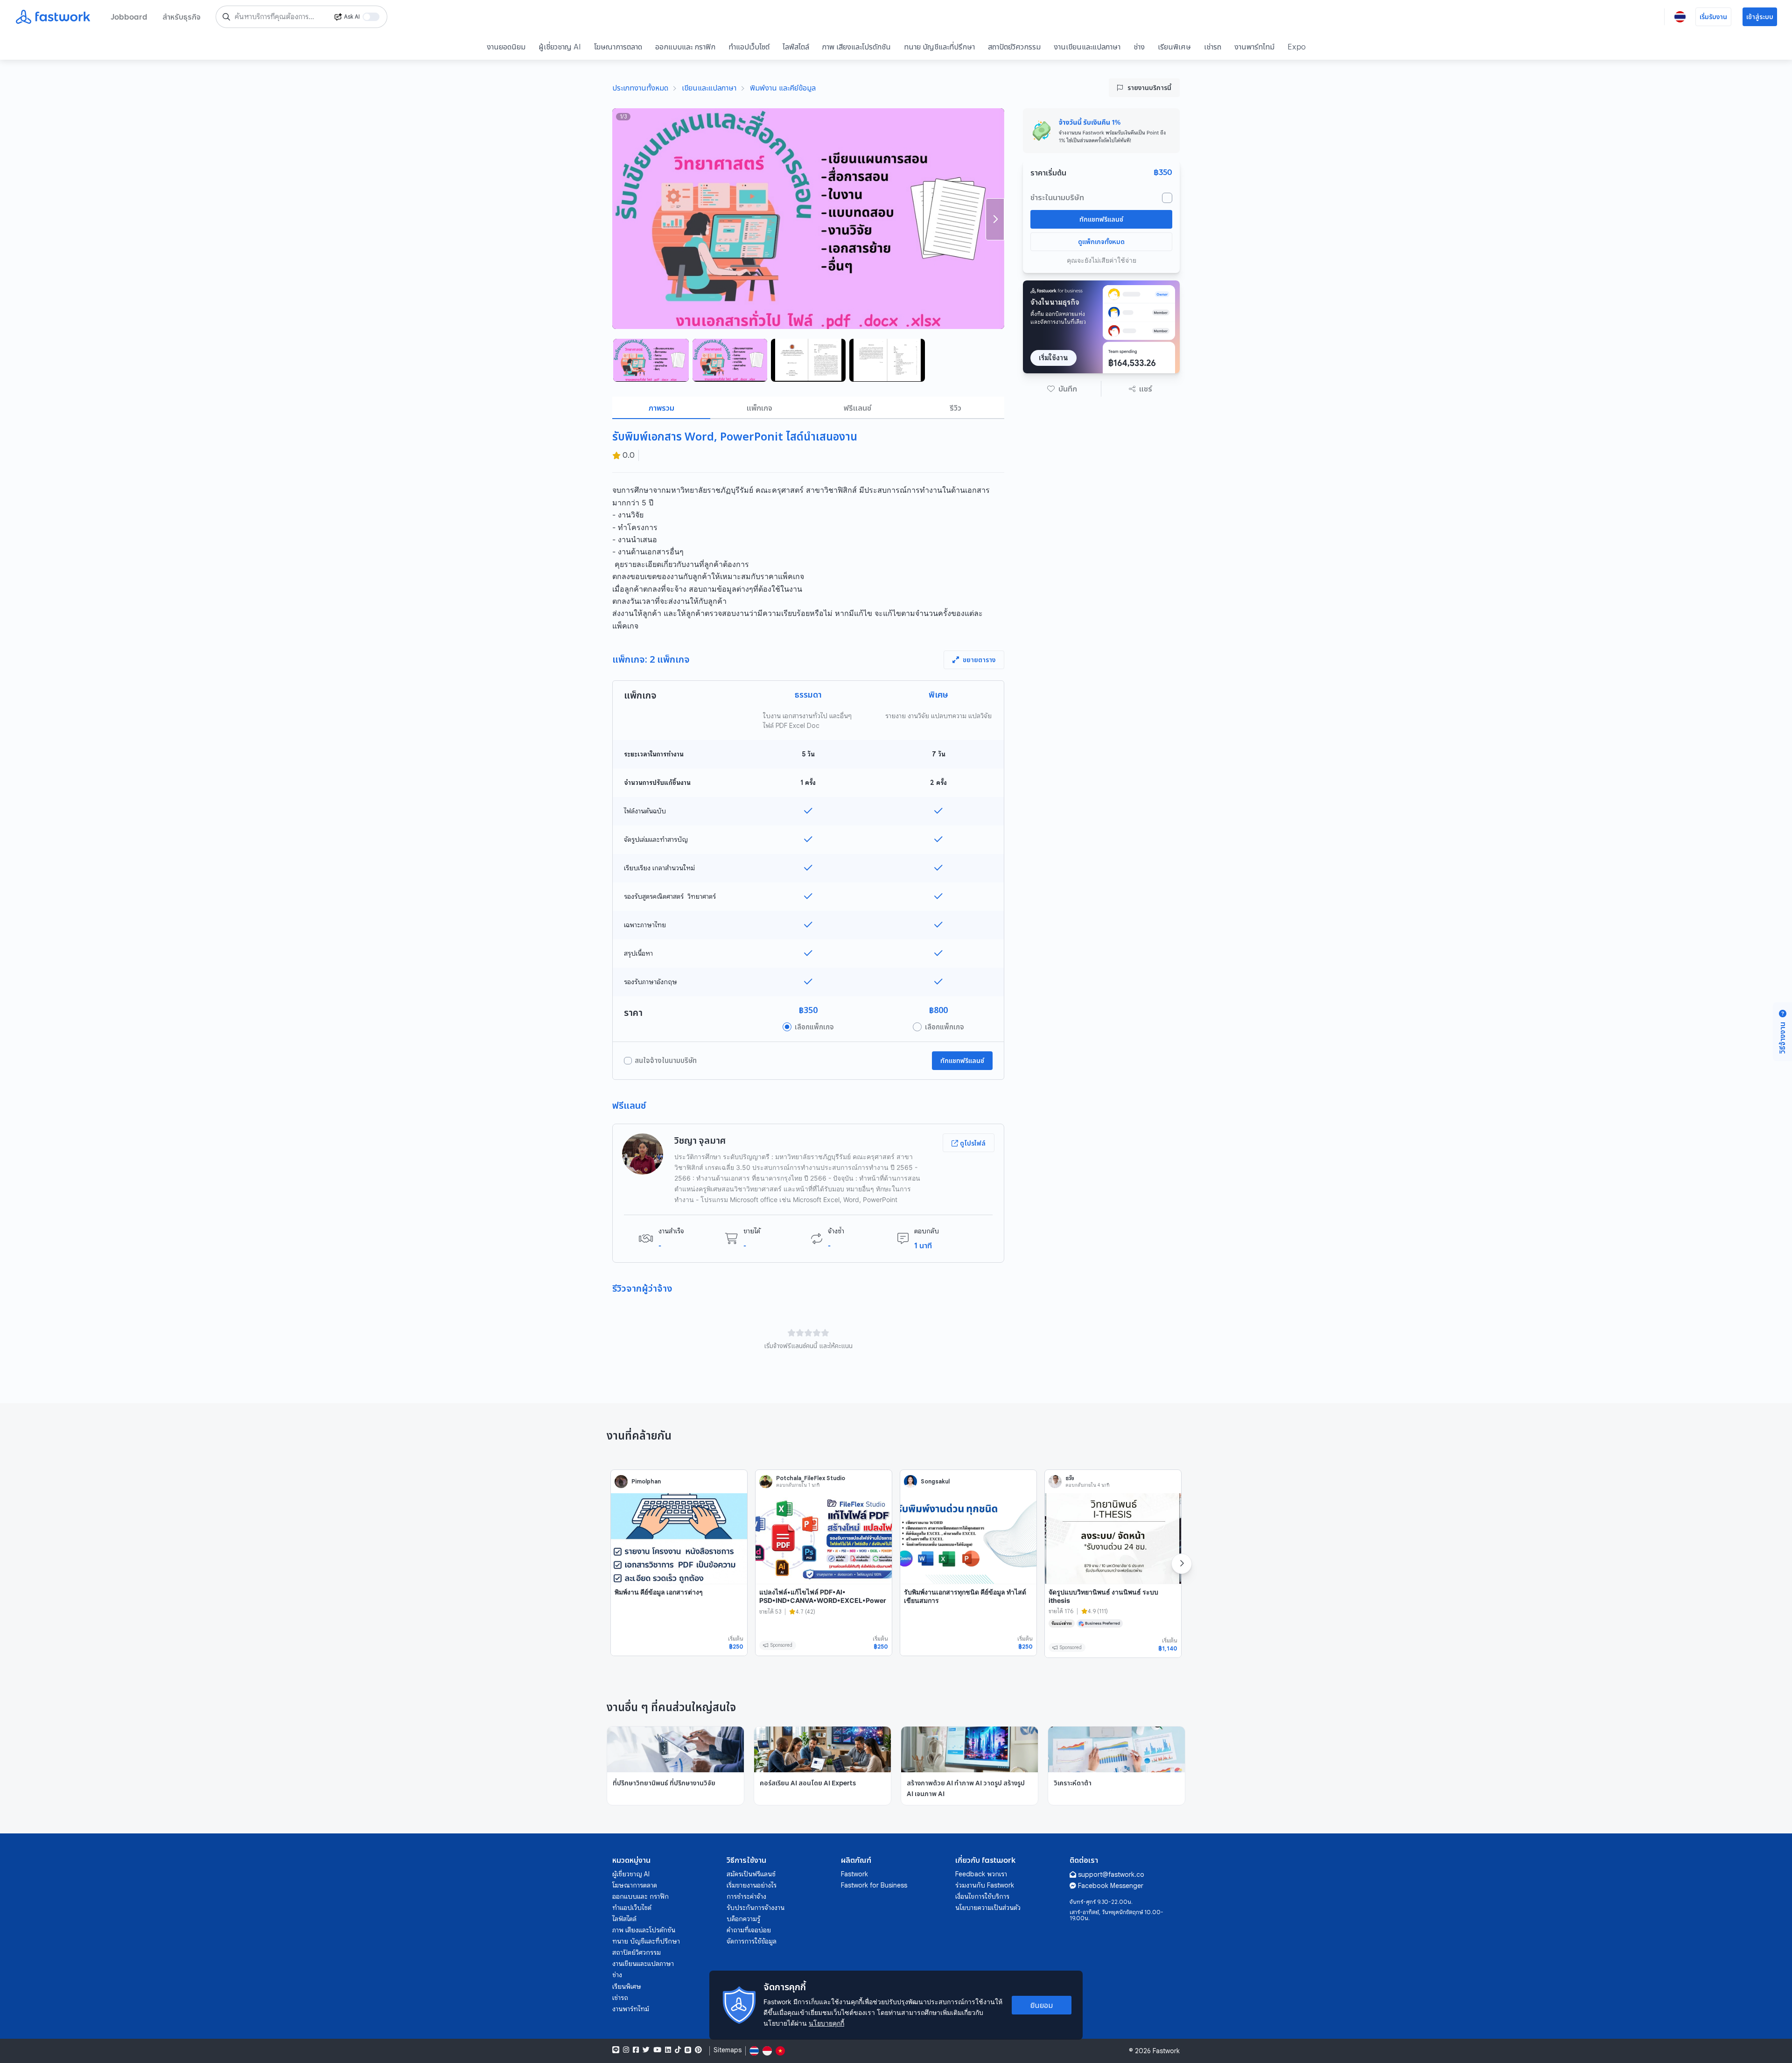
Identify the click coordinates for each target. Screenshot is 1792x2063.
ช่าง (1139, 47)
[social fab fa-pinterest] (698, 2050)
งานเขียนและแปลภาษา (1087, 47)
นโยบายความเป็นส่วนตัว (988, 1908)
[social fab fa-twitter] (646, 2050)
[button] (1062, 389)
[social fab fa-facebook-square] (636, 2050)
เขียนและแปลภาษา (709, 88)
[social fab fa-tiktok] (678, 2050)
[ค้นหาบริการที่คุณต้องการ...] (226, 17)
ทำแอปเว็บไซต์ (749, 47)
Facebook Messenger (1111, 1886)
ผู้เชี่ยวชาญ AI (560, 47)
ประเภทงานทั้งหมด (640, 88)
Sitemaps (728, 2050)
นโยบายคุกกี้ (826, 2023)
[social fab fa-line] (616, 2050)
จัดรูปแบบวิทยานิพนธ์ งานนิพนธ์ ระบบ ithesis (1103, 1596)
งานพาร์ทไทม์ (1254, 47)
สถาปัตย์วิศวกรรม (1014, 47)
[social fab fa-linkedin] (668, 2050)
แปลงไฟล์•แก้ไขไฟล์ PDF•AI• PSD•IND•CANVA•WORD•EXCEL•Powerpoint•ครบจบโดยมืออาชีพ (823, 1600)
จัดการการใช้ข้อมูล (752, 1941)
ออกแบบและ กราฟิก (685, 47)
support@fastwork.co (1111, 1874)
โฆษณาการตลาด (618, 47)
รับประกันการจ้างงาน (756, 1908)
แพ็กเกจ (759, 408)
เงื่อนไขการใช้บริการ (982, 1896)
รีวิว (955, 408)
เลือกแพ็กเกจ (814, 1027)
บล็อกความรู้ (743, 1919)
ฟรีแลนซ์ (857, 408)
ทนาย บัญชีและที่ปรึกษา (939, 47)
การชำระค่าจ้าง (746, 1896)
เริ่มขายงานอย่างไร (752, 1885)
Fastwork (854, 1874)
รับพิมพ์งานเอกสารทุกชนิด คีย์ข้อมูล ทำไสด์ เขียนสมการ (965, 1596)
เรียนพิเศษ (1174, 47)
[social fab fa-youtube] (657, 2050)
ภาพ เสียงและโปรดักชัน (857, 47)
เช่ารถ (1213, 47)
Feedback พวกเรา (981, 1874)
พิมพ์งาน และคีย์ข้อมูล (783, 88)
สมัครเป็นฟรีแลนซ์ (751, 1874)
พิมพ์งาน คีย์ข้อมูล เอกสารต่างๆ (659, 1592)
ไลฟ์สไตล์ (796, 47)
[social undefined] (688, 2050)
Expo (1297, 47)
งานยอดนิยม (506, 47)
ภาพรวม (661, 408)
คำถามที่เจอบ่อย (749, 1930)
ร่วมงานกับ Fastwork (985, 1885)
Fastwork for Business (874, 1885)
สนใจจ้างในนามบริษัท (666, 1061)
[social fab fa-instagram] (626, 2050)
